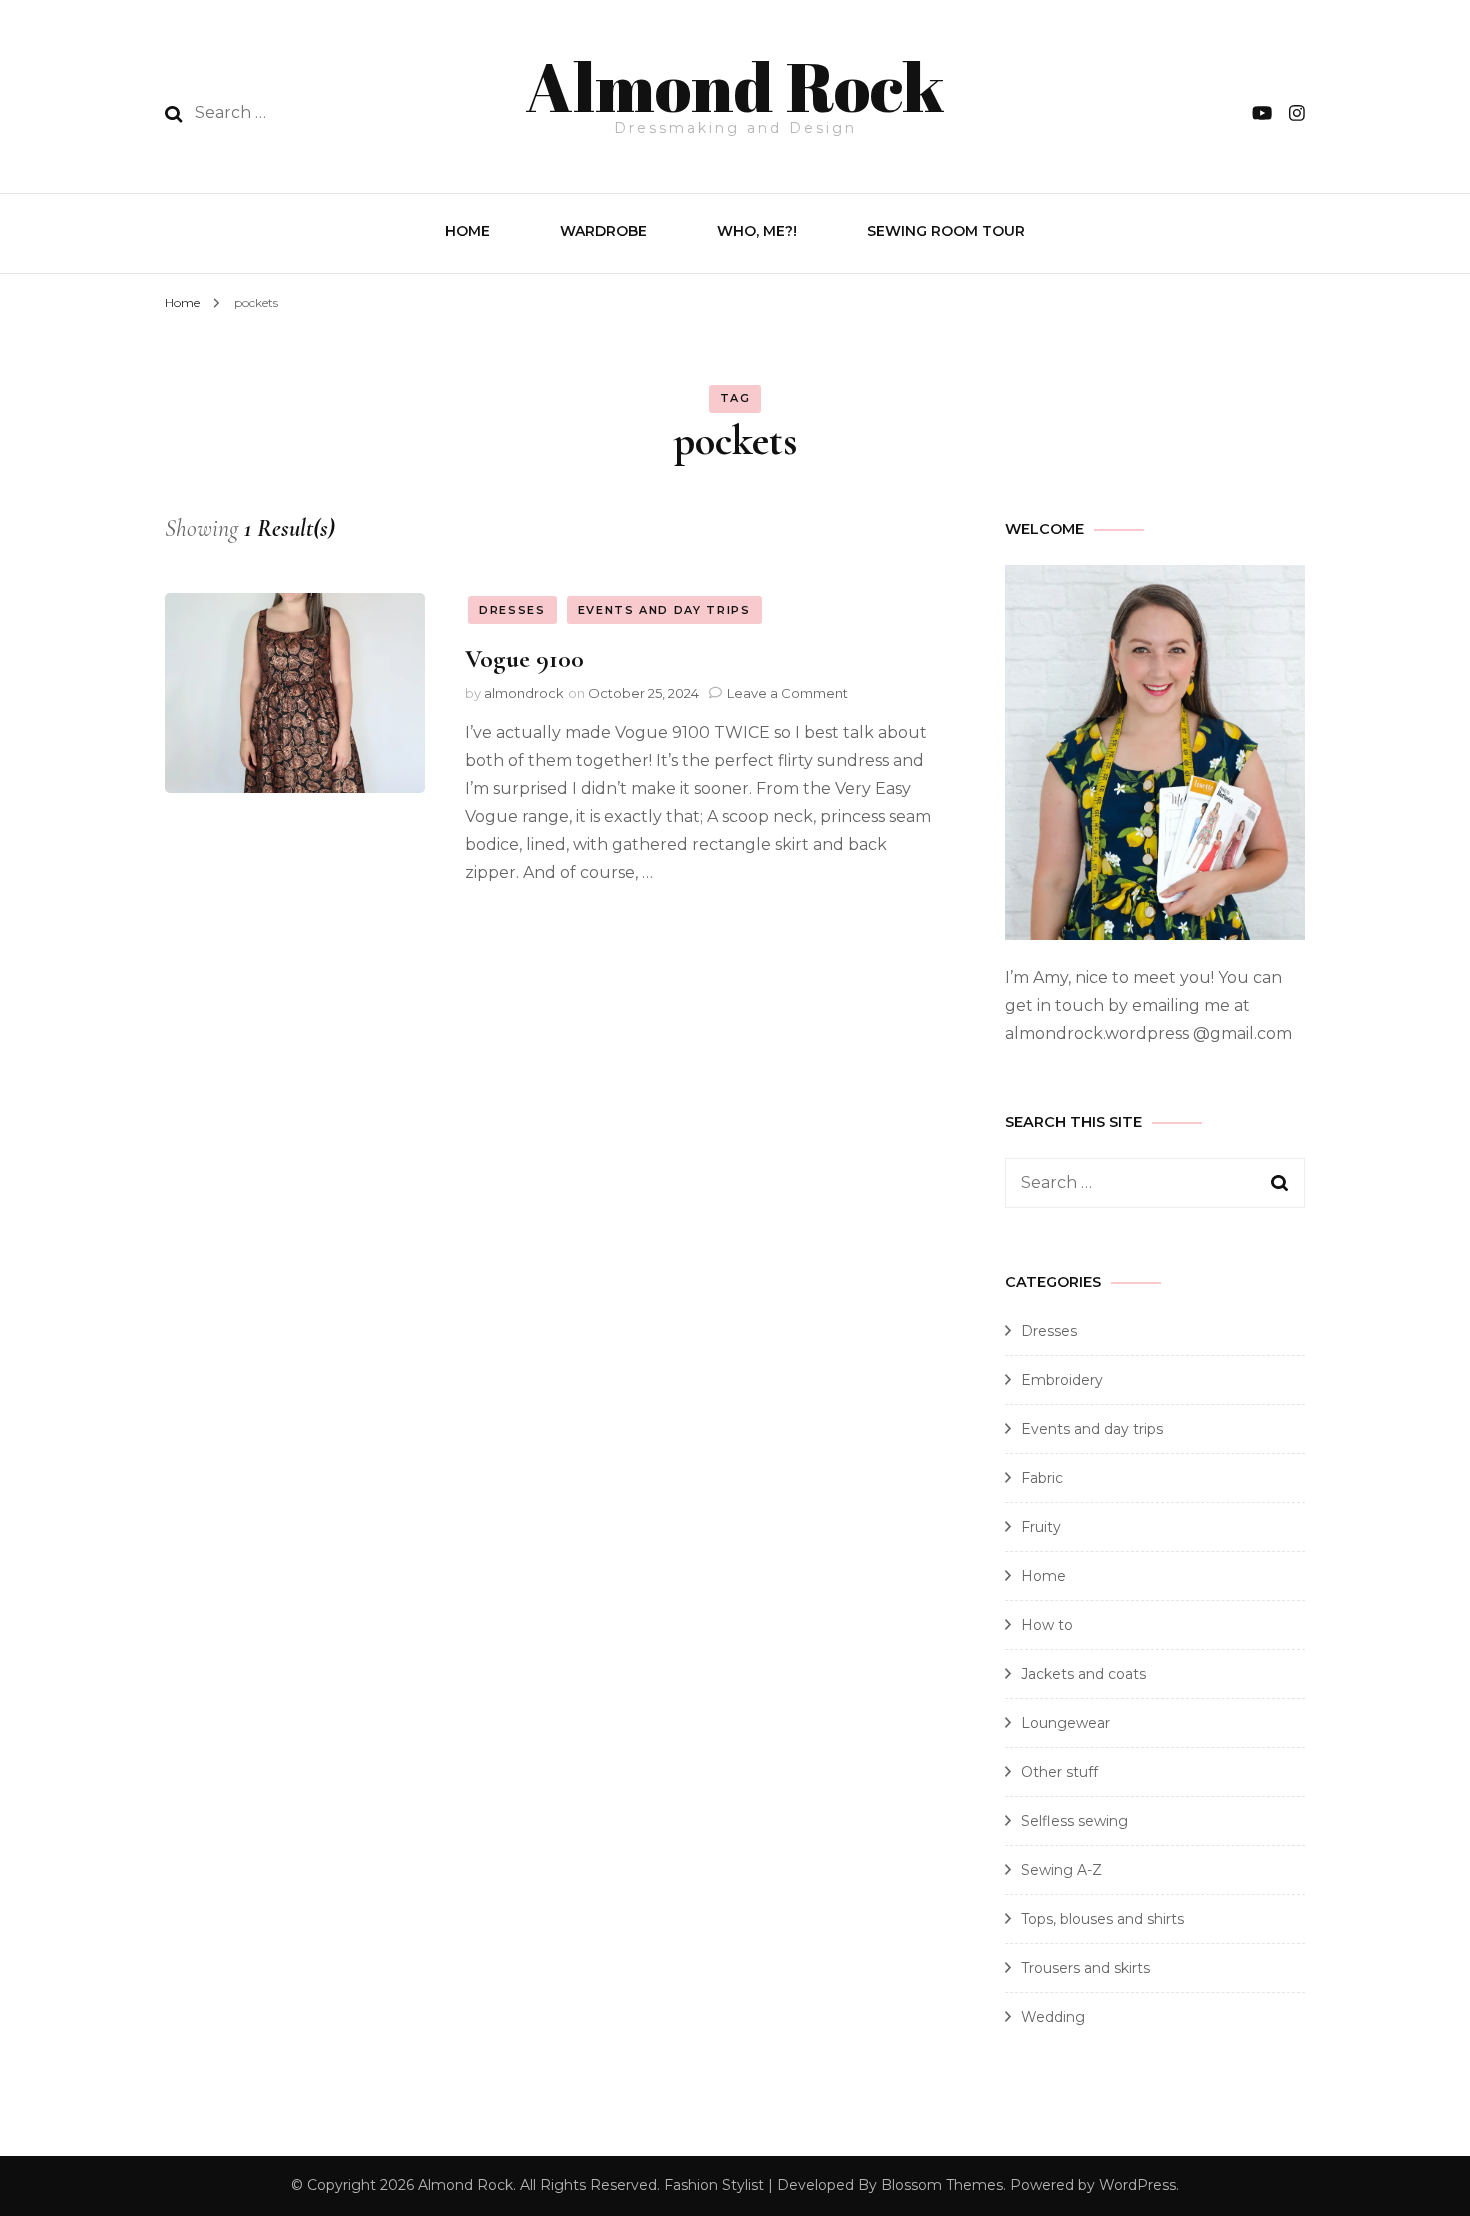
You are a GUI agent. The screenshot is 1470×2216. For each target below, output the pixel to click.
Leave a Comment (787, 693)
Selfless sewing (1074, 1821)
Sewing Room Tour (946, 231)
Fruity (1041, 1527)
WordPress (1137, 2185)
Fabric (1042, 1478)
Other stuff (1059, 1772)
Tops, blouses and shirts (1102, 1919)
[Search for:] (323, 113)
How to (1047, 1625)
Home (467, 231)
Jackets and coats (1083, 1674)
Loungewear (1065, 1723)
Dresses (512, 610)
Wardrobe (603, 231)
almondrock (524, 693)
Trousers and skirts (1085, 1968)
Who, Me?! (757, 231)
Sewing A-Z (1061, 1870)
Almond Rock (735, 86)
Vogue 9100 (524, 658)
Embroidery (1062, 1380)
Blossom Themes (942, 2185)
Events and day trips (664, 610)
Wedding (1053, 2017)
